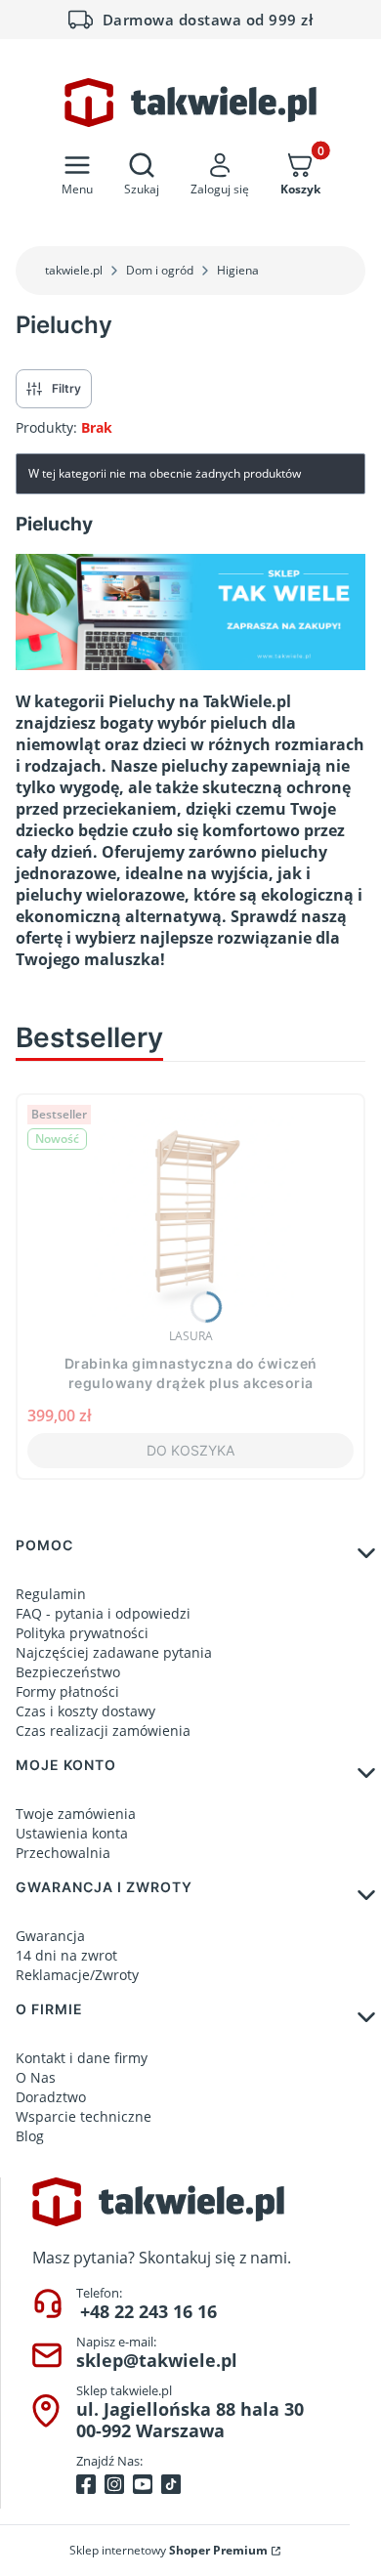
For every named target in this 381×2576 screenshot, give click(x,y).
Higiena (238, 270)
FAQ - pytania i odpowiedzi (103, 1613)
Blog (30, 2136)
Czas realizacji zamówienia (103, 1731)
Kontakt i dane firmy (82, 2058)
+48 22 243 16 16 (148, 2311)
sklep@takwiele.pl (157, 2360)
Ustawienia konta (72, 1833)
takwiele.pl (74, 270)
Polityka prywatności (82, 1633)
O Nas (36, 2077)
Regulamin (51, 1594)
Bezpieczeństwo (68, 1672)
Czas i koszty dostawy (85, 1711)
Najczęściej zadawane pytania (114, 1652)
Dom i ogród (160, 270)
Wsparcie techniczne (84, 2116)
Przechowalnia (63, 1853)
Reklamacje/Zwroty (77, 1975)
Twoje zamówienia (76, 1814)
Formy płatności (67, 1691)
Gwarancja (50, 1936)
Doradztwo (51, 2097)
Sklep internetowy (169, 2550)
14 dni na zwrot (66, 1955)
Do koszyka (190, 1450)
